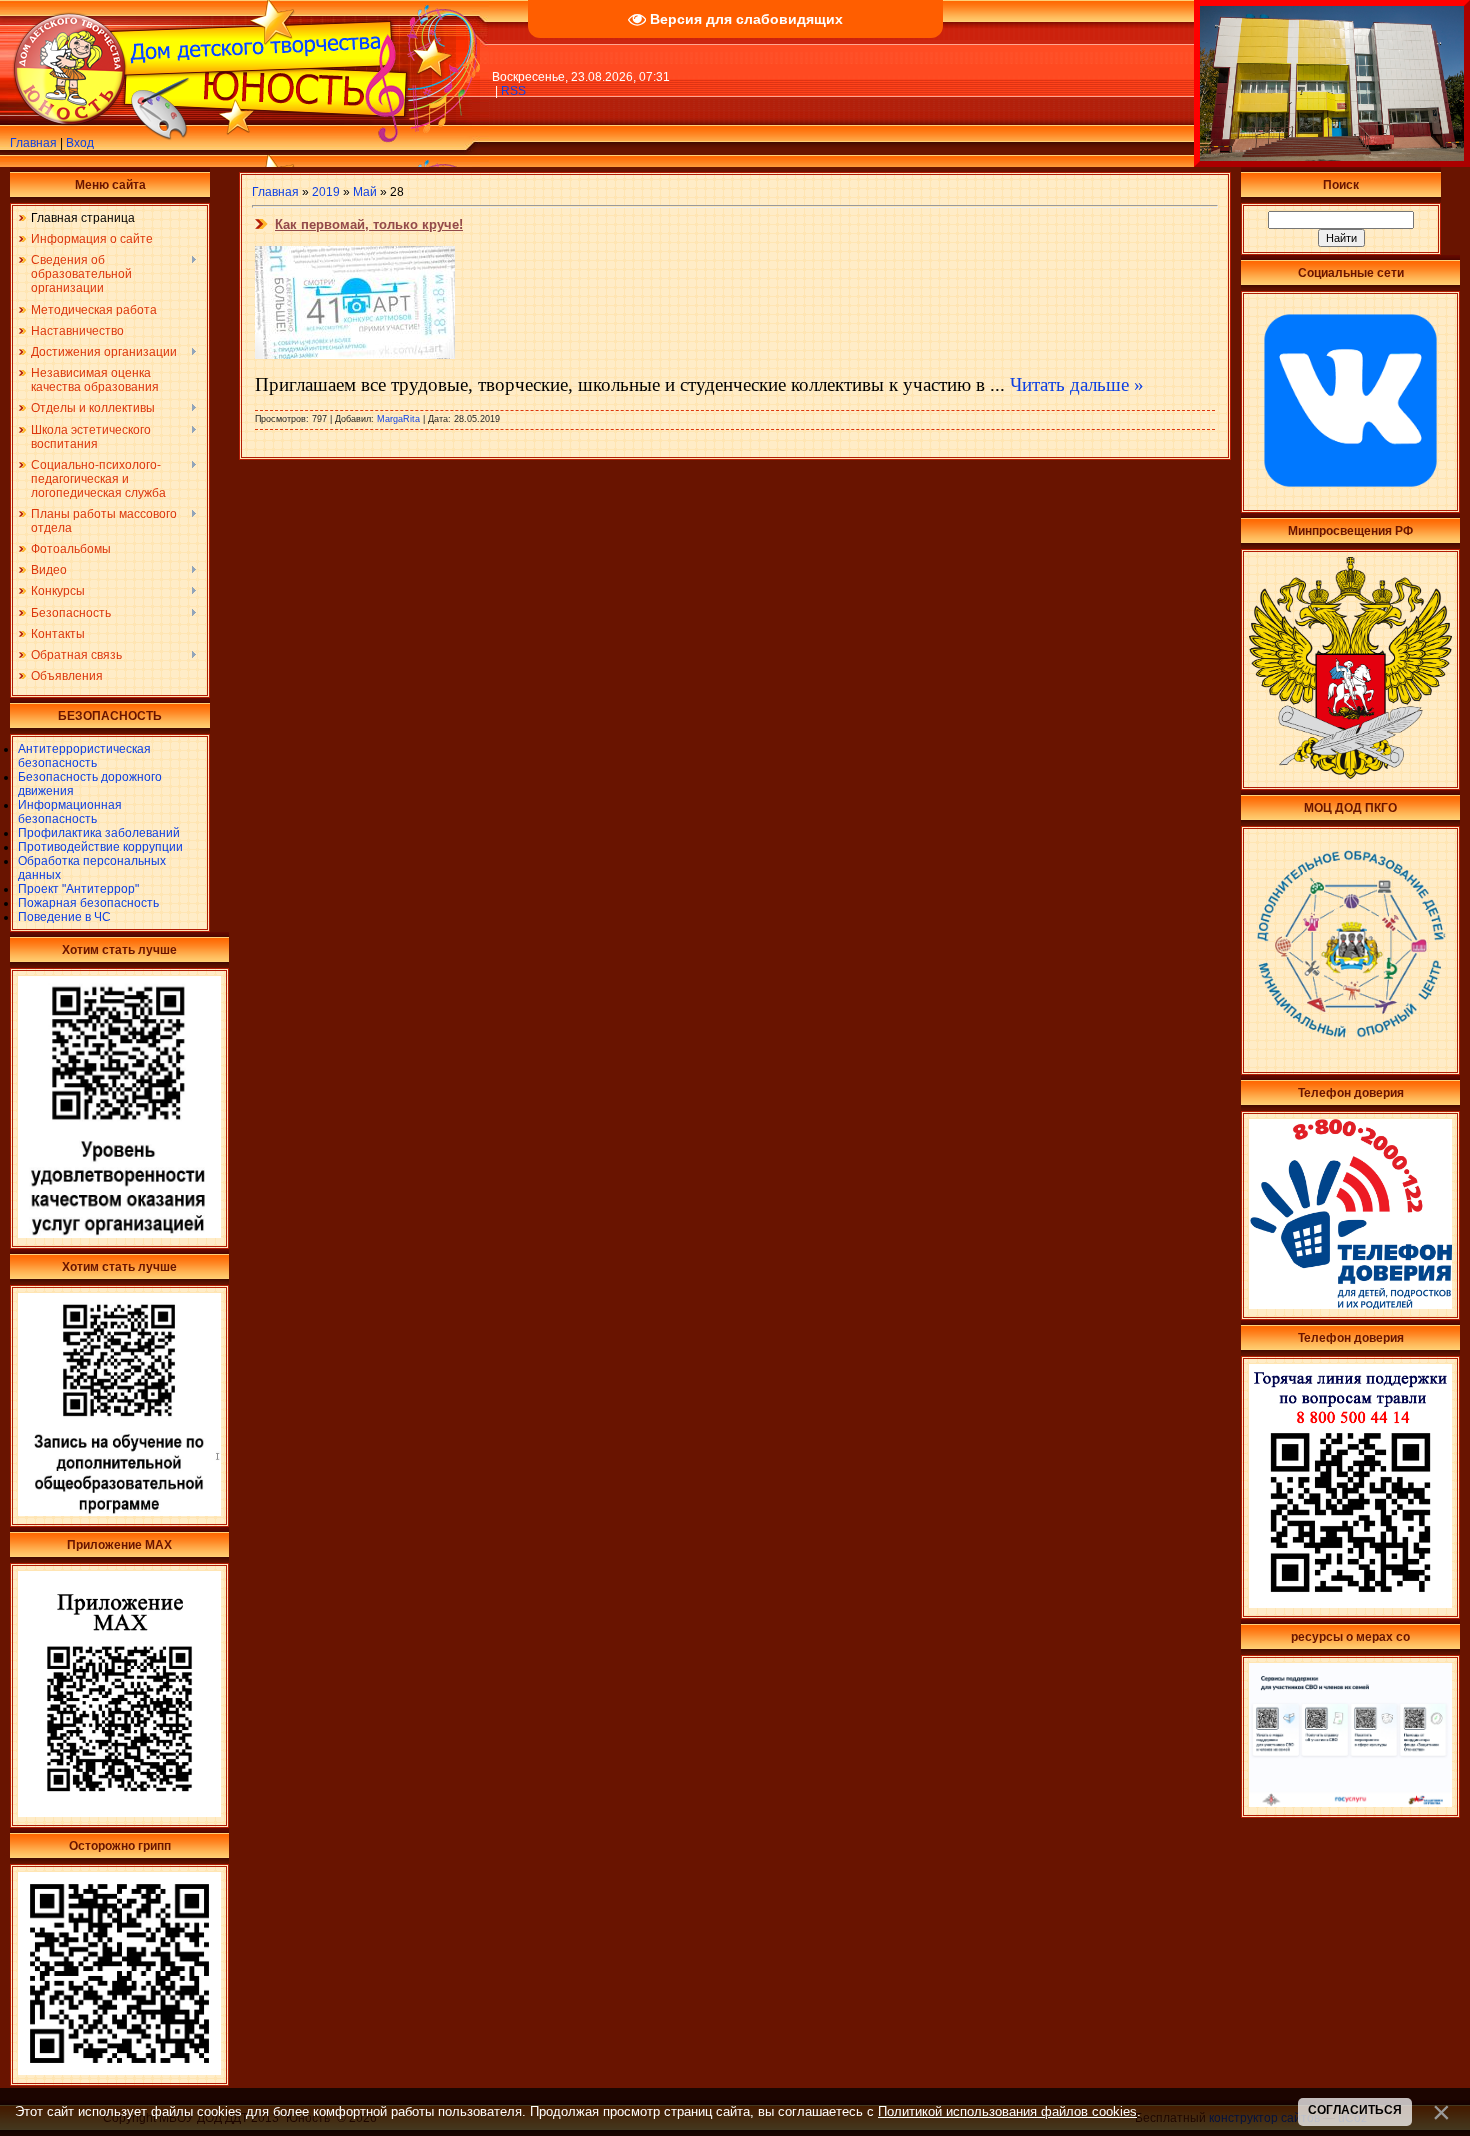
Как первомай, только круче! (369, 224)
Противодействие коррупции (100, 847)
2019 (326, 192)
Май (365, 192)
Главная (33, 143)
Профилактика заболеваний (99, 833)
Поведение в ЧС (64, 917)
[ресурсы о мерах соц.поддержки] (1350, 1803)
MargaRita (398, 419)
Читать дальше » (1077, 384)
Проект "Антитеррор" (78, 889)
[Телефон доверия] (1350, 1604)
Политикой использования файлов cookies (1007, 2111)
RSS (513, 91)
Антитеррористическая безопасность (84, 756)
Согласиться (1355, 2110)
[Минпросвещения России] (1350, 775)
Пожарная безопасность (88, 903)
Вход (80, 143)
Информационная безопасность (70, 812)
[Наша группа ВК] (1350, 498)
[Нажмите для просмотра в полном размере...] (355, 355)
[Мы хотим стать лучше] (119, 1234)
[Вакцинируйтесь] (119, 2071)
